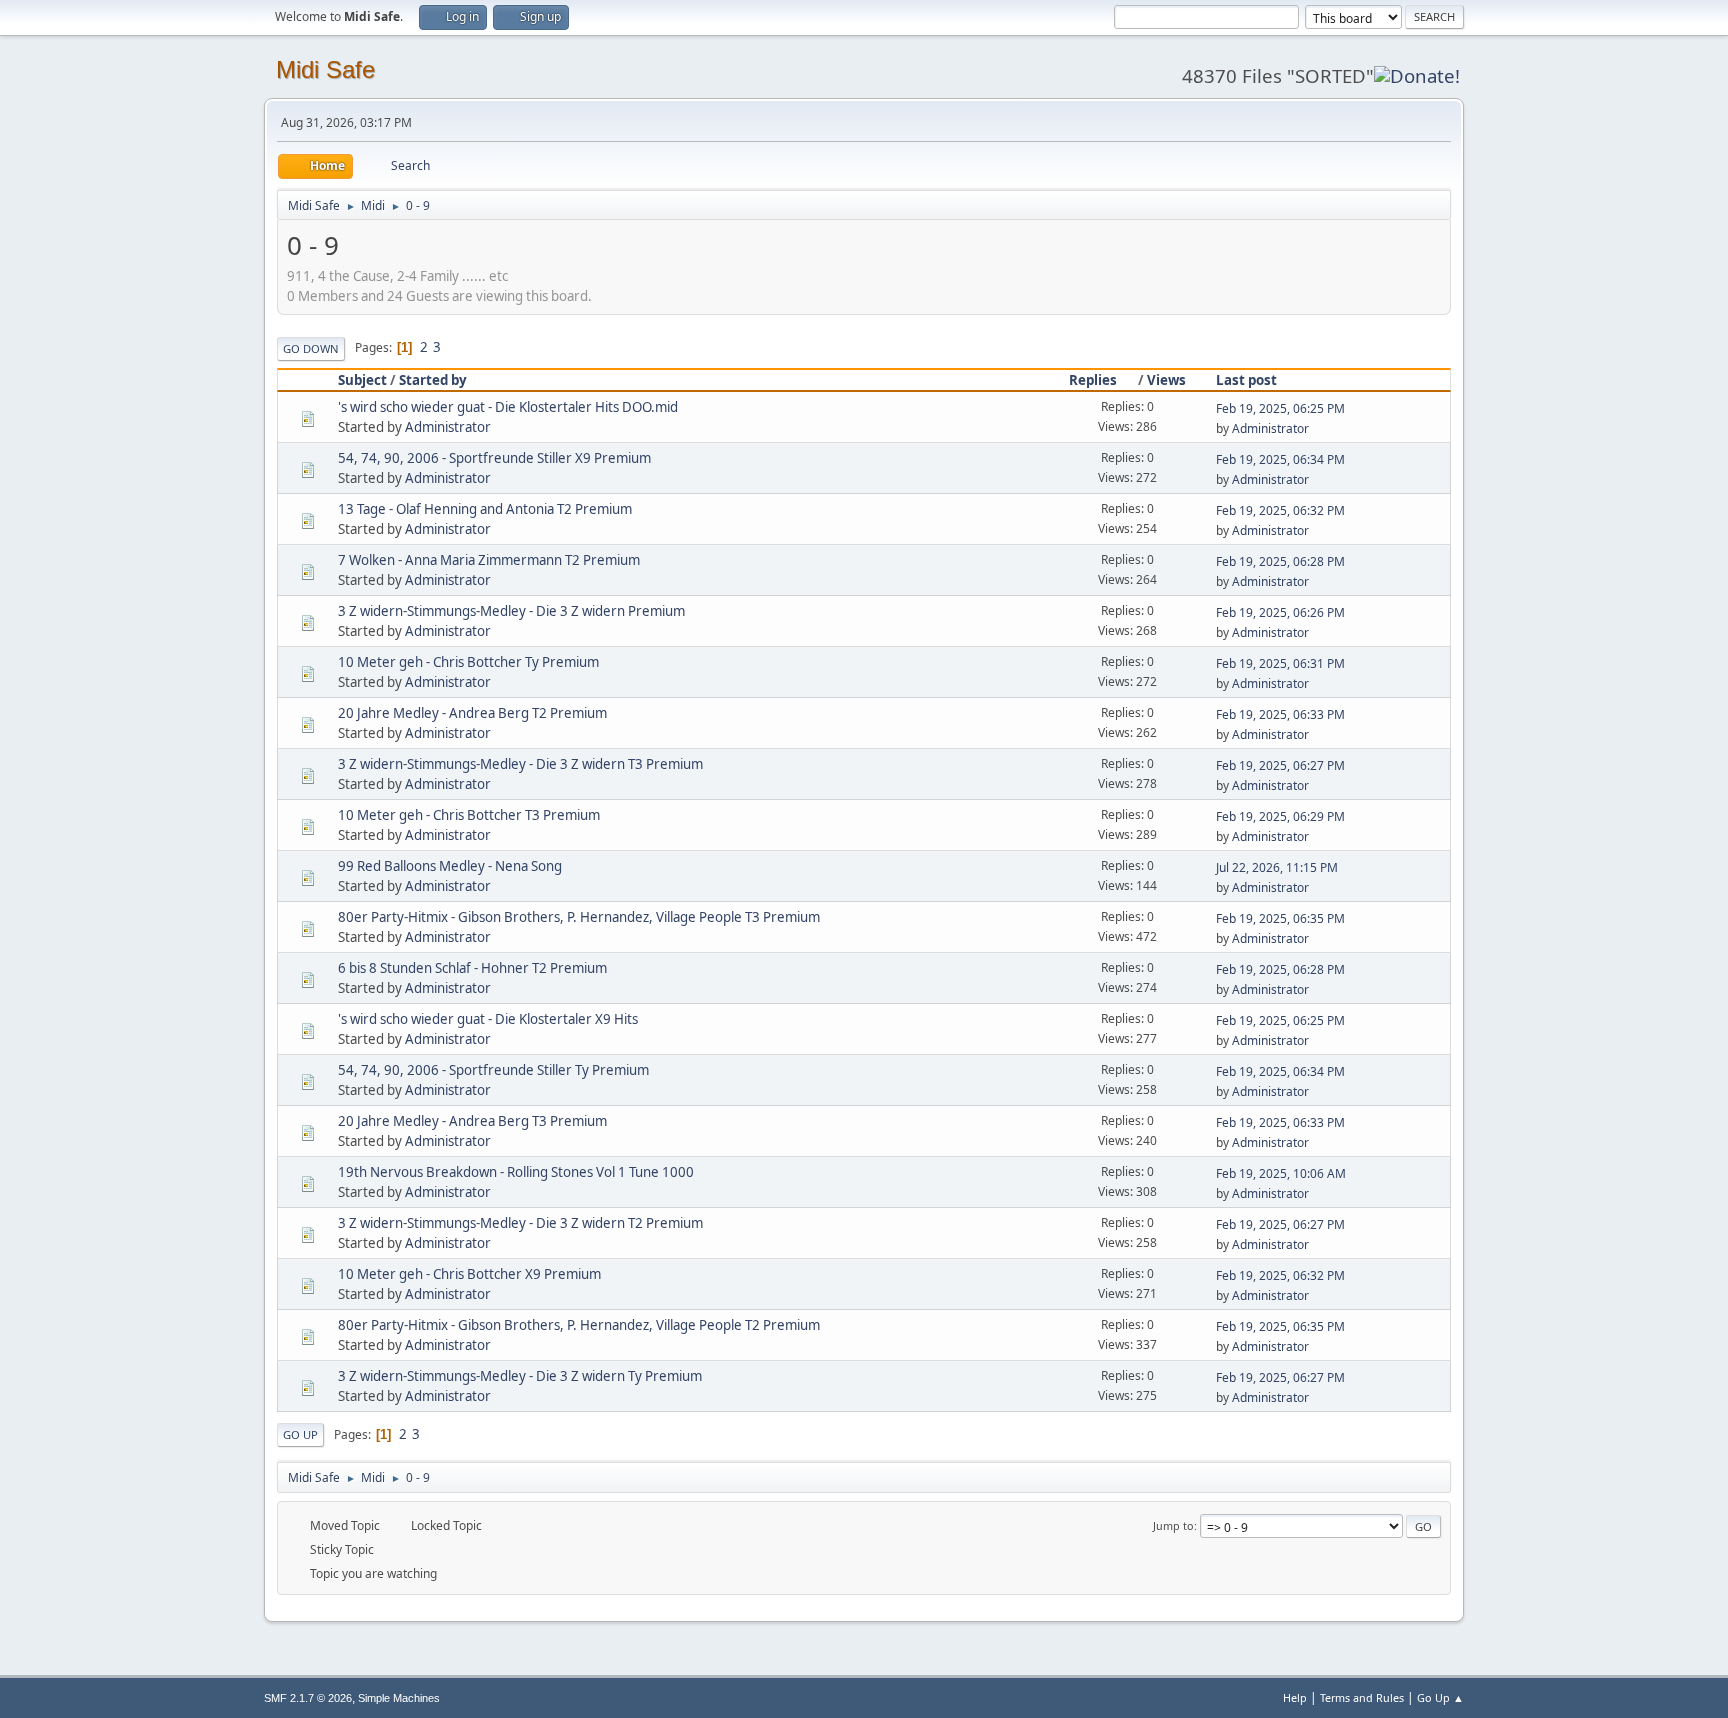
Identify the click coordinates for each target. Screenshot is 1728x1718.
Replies (1093, 380)
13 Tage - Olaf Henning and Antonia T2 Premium (485, 509)
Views (1166, 380)
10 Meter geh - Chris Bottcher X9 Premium (469, 1274)
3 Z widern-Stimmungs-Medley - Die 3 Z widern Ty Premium (520, 1376)
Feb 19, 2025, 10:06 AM (1281, 1173)
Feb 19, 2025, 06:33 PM (1280, 714)
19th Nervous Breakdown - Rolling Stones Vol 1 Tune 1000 (516, 1172)
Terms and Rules (1362, 1697)
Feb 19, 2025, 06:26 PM (1280, 612)
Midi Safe (325, 69)
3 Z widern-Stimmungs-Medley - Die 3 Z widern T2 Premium (520, 1223)
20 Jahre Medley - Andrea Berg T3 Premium (472, 1121)
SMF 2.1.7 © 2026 (308, 1698)
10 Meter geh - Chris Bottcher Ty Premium (468, 662)
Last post (1246, 380)
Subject (362, 380)
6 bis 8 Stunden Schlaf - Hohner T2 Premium (472, 968)
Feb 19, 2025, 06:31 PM (1280, 663)
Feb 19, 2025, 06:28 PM (1280, 561)
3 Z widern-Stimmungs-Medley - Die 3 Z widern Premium (511, 611)
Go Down (311, 348)
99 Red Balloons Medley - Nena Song (450, 866)
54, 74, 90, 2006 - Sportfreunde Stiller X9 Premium (494, 458)
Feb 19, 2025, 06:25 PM (1280, 408)
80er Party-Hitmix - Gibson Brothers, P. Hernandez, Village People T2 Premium (579, 1325)
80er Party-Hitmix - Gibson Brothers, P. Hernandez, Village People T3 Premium (579, 917)
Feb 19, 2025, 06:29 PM (1280, 816)
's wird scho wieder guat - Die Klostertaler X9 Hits (488, 1019)
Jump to (1173, 1525)
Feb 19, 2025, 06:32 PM (1280, 510)
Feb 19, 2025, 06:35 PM (1280, 918)
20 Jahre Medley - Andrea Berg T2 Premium (472, 713)
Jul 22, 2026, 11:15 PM (1277, 867)
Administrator (448, 427)
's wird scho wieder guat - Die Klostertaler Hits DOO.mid (508, 407)
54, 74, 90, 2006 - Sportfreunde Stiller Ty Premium (493, 1070)
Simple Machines (399, 1698)
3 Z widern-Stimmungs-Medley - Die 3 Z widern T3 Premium (520, 764)
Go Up (300, 1434)
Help (1295, 1697)
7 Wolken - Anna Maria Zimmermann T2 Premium (489, 560)
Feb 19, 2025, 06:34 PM (1280, 459)
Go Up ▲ (1440, 1697)
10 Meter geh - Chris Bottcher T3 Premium (469, 815)
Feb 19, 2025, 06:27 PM (1280, 765)
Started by (433, 380)
